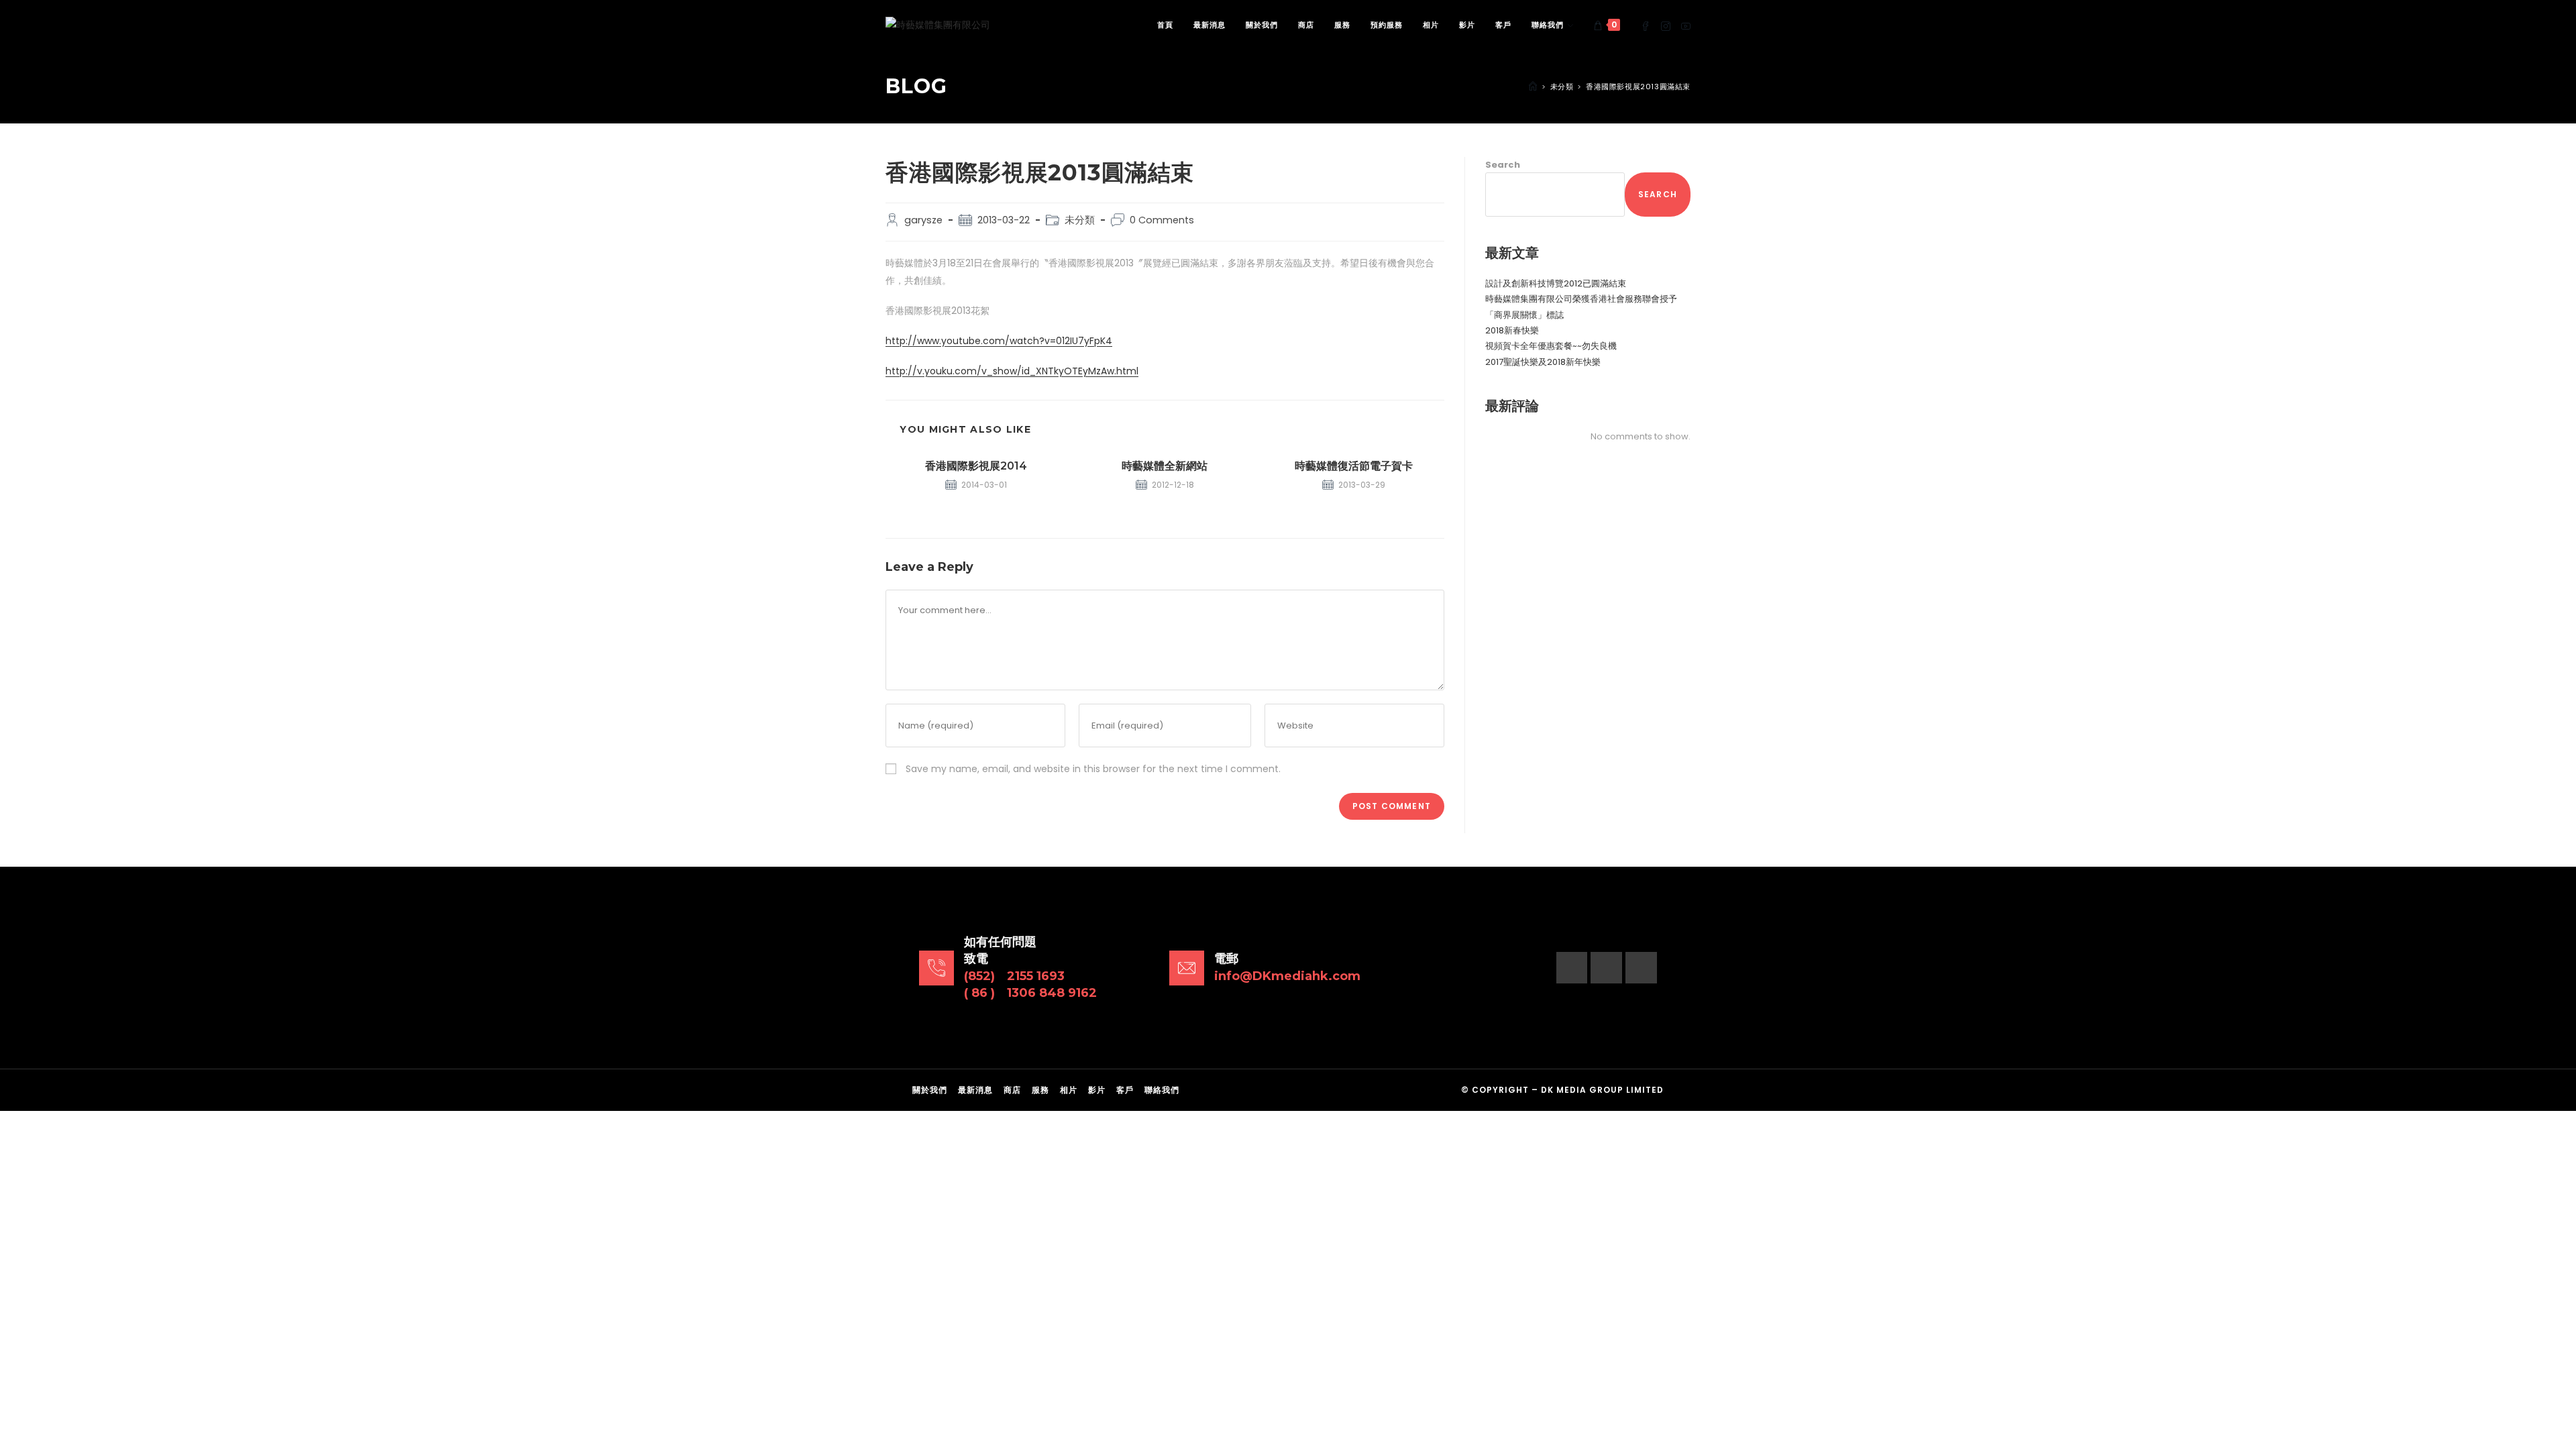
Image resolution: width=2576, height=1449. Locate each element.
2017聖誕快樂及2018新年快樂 (1543, 362)
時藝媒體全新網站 (1165, 466)
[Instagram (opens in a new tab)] (1666, 25)
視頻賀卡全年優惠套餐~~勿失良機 (1551, 346)
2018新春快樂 (1512, 330)
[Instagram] (1606, 968)
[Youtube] (1641, 968)
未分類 (1080, 220)
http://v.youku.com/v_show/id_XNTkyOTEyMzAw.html (1012, 371)
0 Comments (1162, 220)
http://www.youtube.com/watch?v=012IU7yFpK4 (999, 341)
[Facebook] (1572, 968)
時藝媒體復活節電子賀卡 (1354, 466)
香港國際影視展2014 (976, 466)
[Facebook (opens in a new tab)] (1646, 25)
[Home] (1533, 87)
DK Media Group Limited (1602, 1090)
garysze (923, 220)
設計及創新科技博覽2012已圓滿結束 (1556, 283)
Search (1503, 165)
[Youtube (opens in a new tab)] (1686, 25)
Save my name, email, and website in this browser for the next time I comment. (1093, 769)
